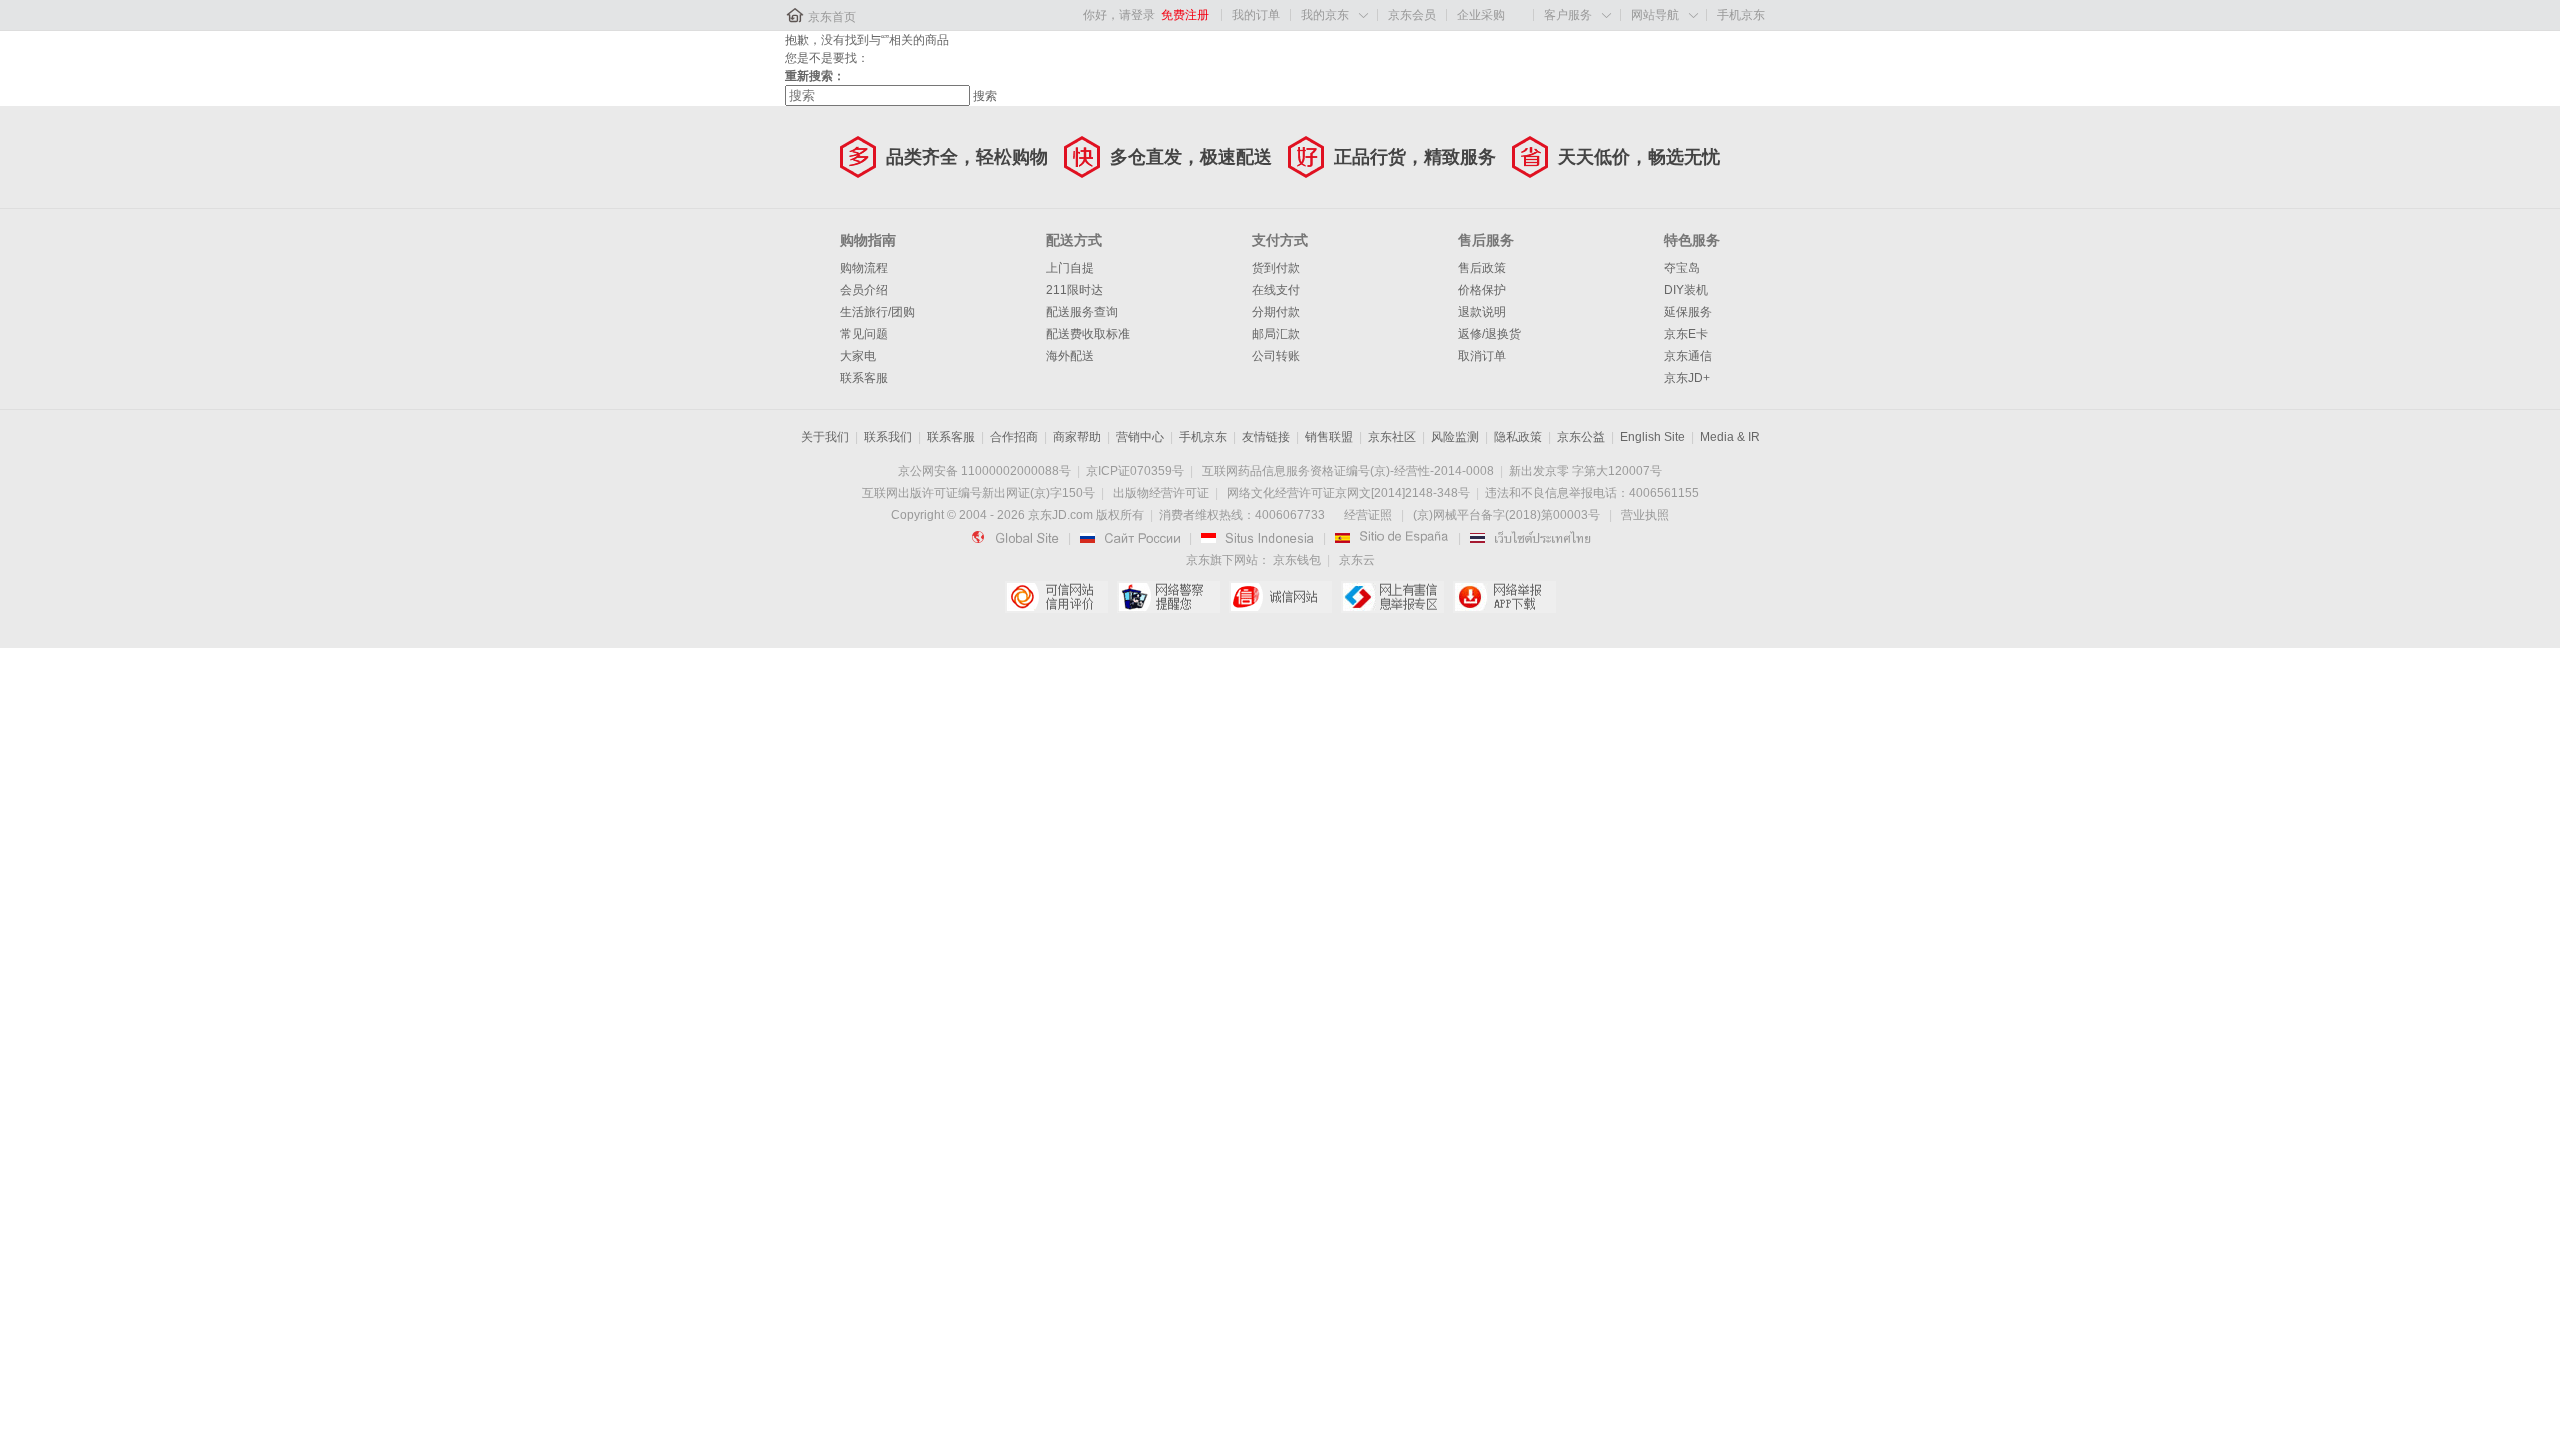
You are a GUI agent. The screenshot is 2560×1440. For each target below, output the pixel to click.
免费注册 (1185, 15)
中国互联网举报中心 (1392, 597)
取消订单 (1482, 356)
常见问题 (864, 334)
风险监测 (1455, 437)
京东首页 (832, 17)
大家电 (858, 356)
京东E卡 (1686, 334)
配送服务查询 (1082, 312)
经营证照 (1368, 515)
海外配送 (1070, 356)
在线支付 (1276, 290)
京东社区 (1392, 437)
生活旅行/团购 (877, 312)
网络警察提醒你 (1168, 597)
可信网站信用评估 (1056, 597)
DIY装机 (1686, 290)
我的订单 (1256, 15)
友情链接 (1266, 437)
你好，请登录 (1119, 15)
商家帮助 (1077, 437)
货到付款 (1276, 268)
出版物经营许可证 (1161, 493)
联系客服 (864, 378)
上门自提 (1070, 268)
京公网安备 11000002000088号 (984, 471)
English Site (1652, 437)
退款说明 (1482, 312)
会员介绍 (864, 290)
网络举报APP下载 (1504, 597)
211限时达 (1074, 290)
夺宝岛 (1682, 268)
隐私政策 (1518, 437)
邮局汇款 (1276, 334)
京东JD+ (1687, 378)
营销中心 (1140, 437)
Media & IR (1730, 437)
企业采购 (1481, 15)
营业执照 (1645, 515)
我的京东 (1325, 15)
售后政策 (1482, 268)
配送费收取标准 (1088, 334)
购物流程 (864, 268)
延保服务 (1688, 312)
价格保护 (1482, 290)
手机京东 (1741, 15)
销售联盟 (1329, 437)
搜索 (985, 96)
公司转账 (1276, 356)
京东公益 (1581, 437)
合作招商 (1014, 437)
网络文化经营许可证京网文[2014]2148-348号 (1348, 493)
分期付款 (1276, 312)
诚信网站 (1280, 597)
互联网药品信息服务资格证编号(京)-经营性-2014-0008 (1348, 471)
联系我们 (888, 437)
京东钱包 (1297, 560)
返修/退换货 (1489, 334)
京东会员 (1412, 15)
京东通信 (1688, 356)
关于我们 (825, 437)
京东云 (1357, 560)
